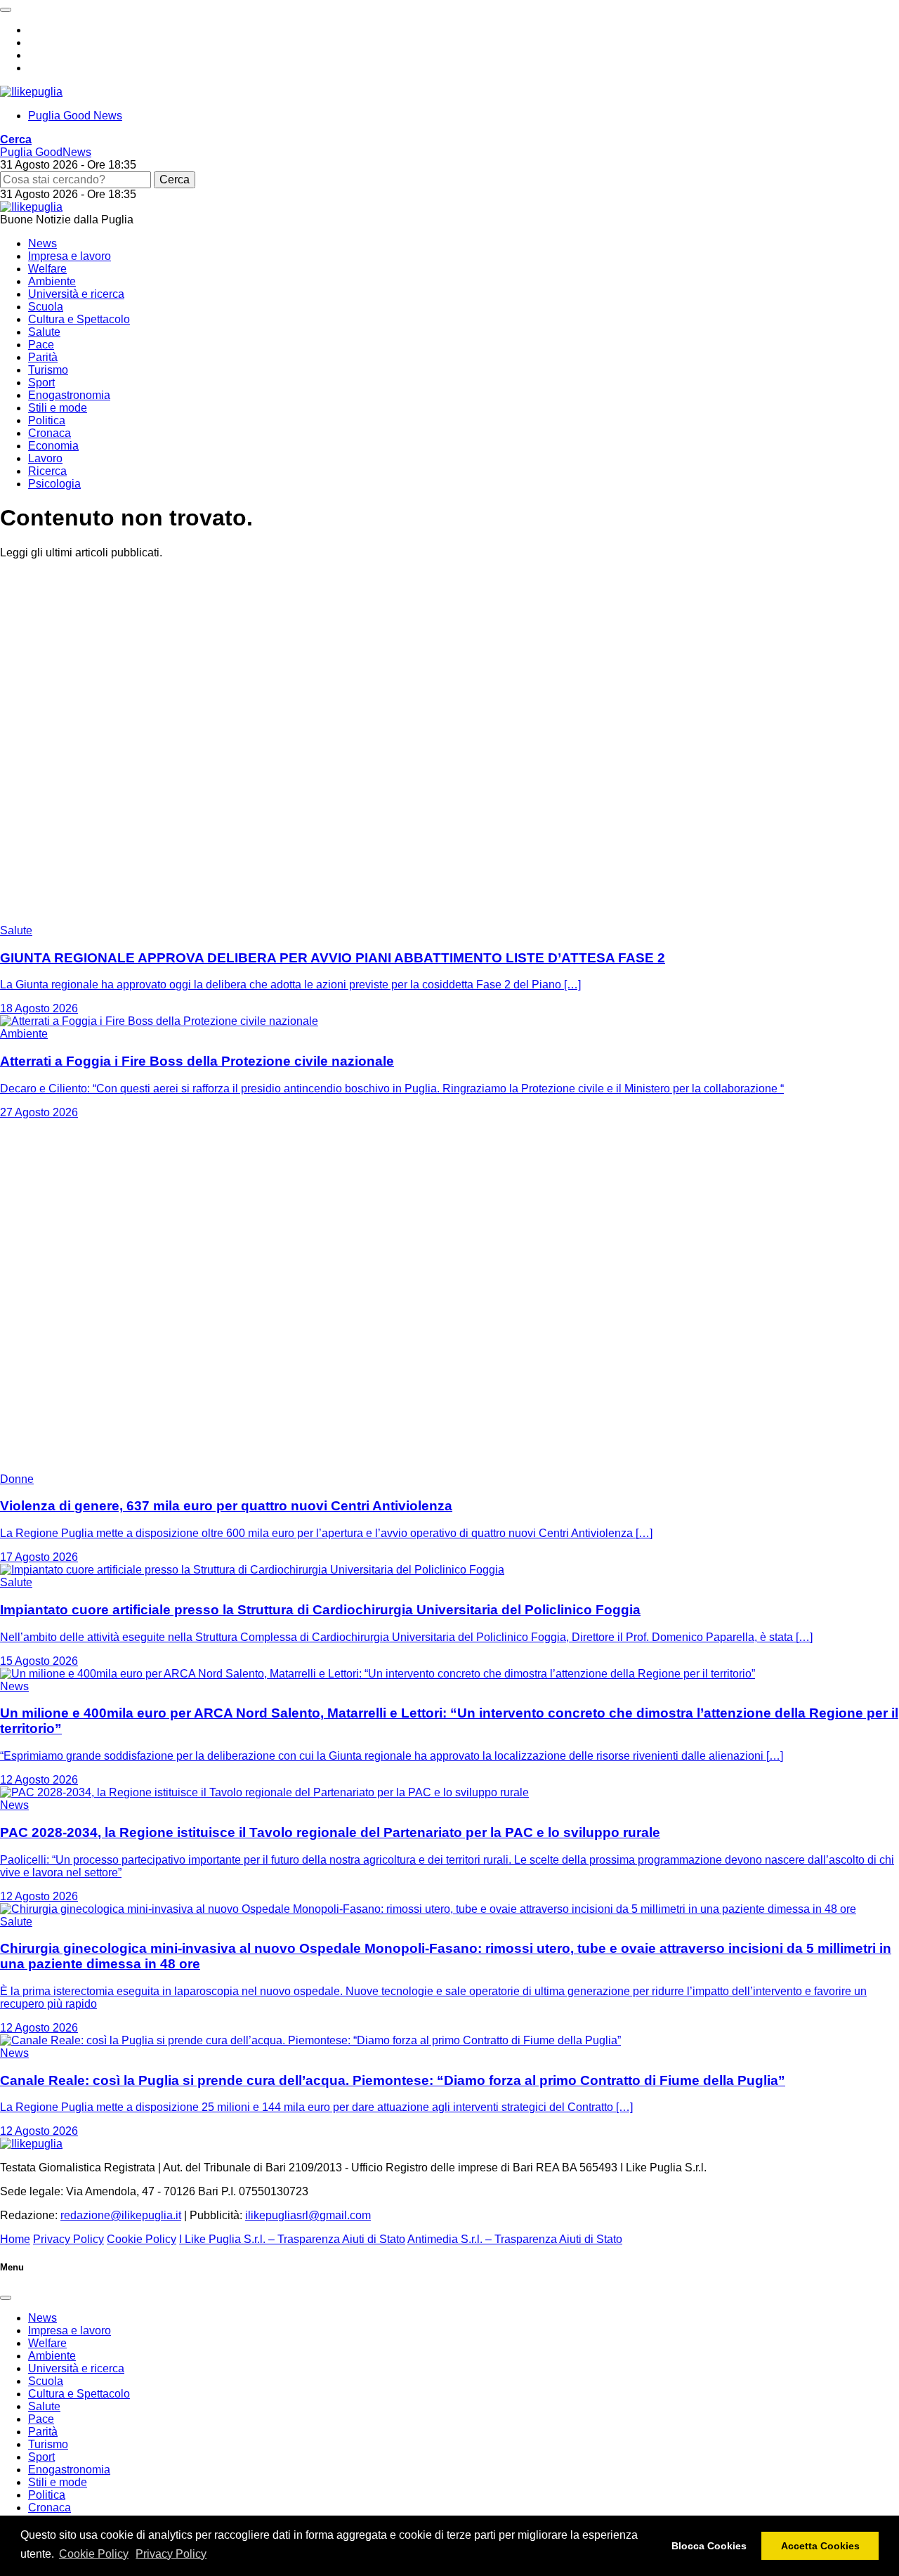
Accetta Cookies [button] (820, 2546)
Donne (17, 1479)
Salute (44, 332)
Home (15, 2239)
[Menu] (6, 10)
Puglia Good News (75, 116)
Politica (47, 420)
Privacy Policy (171, 2554)
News (42, 243)
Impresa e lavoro (70, 256)
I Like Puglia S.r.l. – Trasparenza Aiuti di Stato (292, 2239)
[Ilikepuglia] (31, 92)
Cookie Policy (94, 2554)
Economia (53, 446)
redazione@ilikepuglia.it (121, 2215)
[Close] (6, 2298)
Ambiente (52, 281)
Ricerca (47, 471)
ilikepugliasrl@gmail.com (308, 2215)
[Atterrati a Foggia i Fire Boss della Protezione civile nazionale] (159, 1021)
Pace (41, 345)
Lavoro (45, 458)
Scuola (46, 307)
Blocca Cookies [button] (709, 2546)
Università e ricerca (76, 294)
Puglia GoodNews (46, 152)
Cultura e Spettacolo (79, 319)
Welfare (47, 269)
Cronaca (50, 433)
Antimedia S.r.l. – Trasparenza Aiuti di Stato (515, 2239)
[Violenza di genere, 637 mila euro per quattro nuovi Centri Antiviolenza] (176, 1466)
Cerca (175, 179)
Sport (41, 383)
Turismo (48, 370)
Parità (43, 357)
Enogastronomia (69, 395)
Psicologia (54, 484)
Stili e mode (58, 408)
